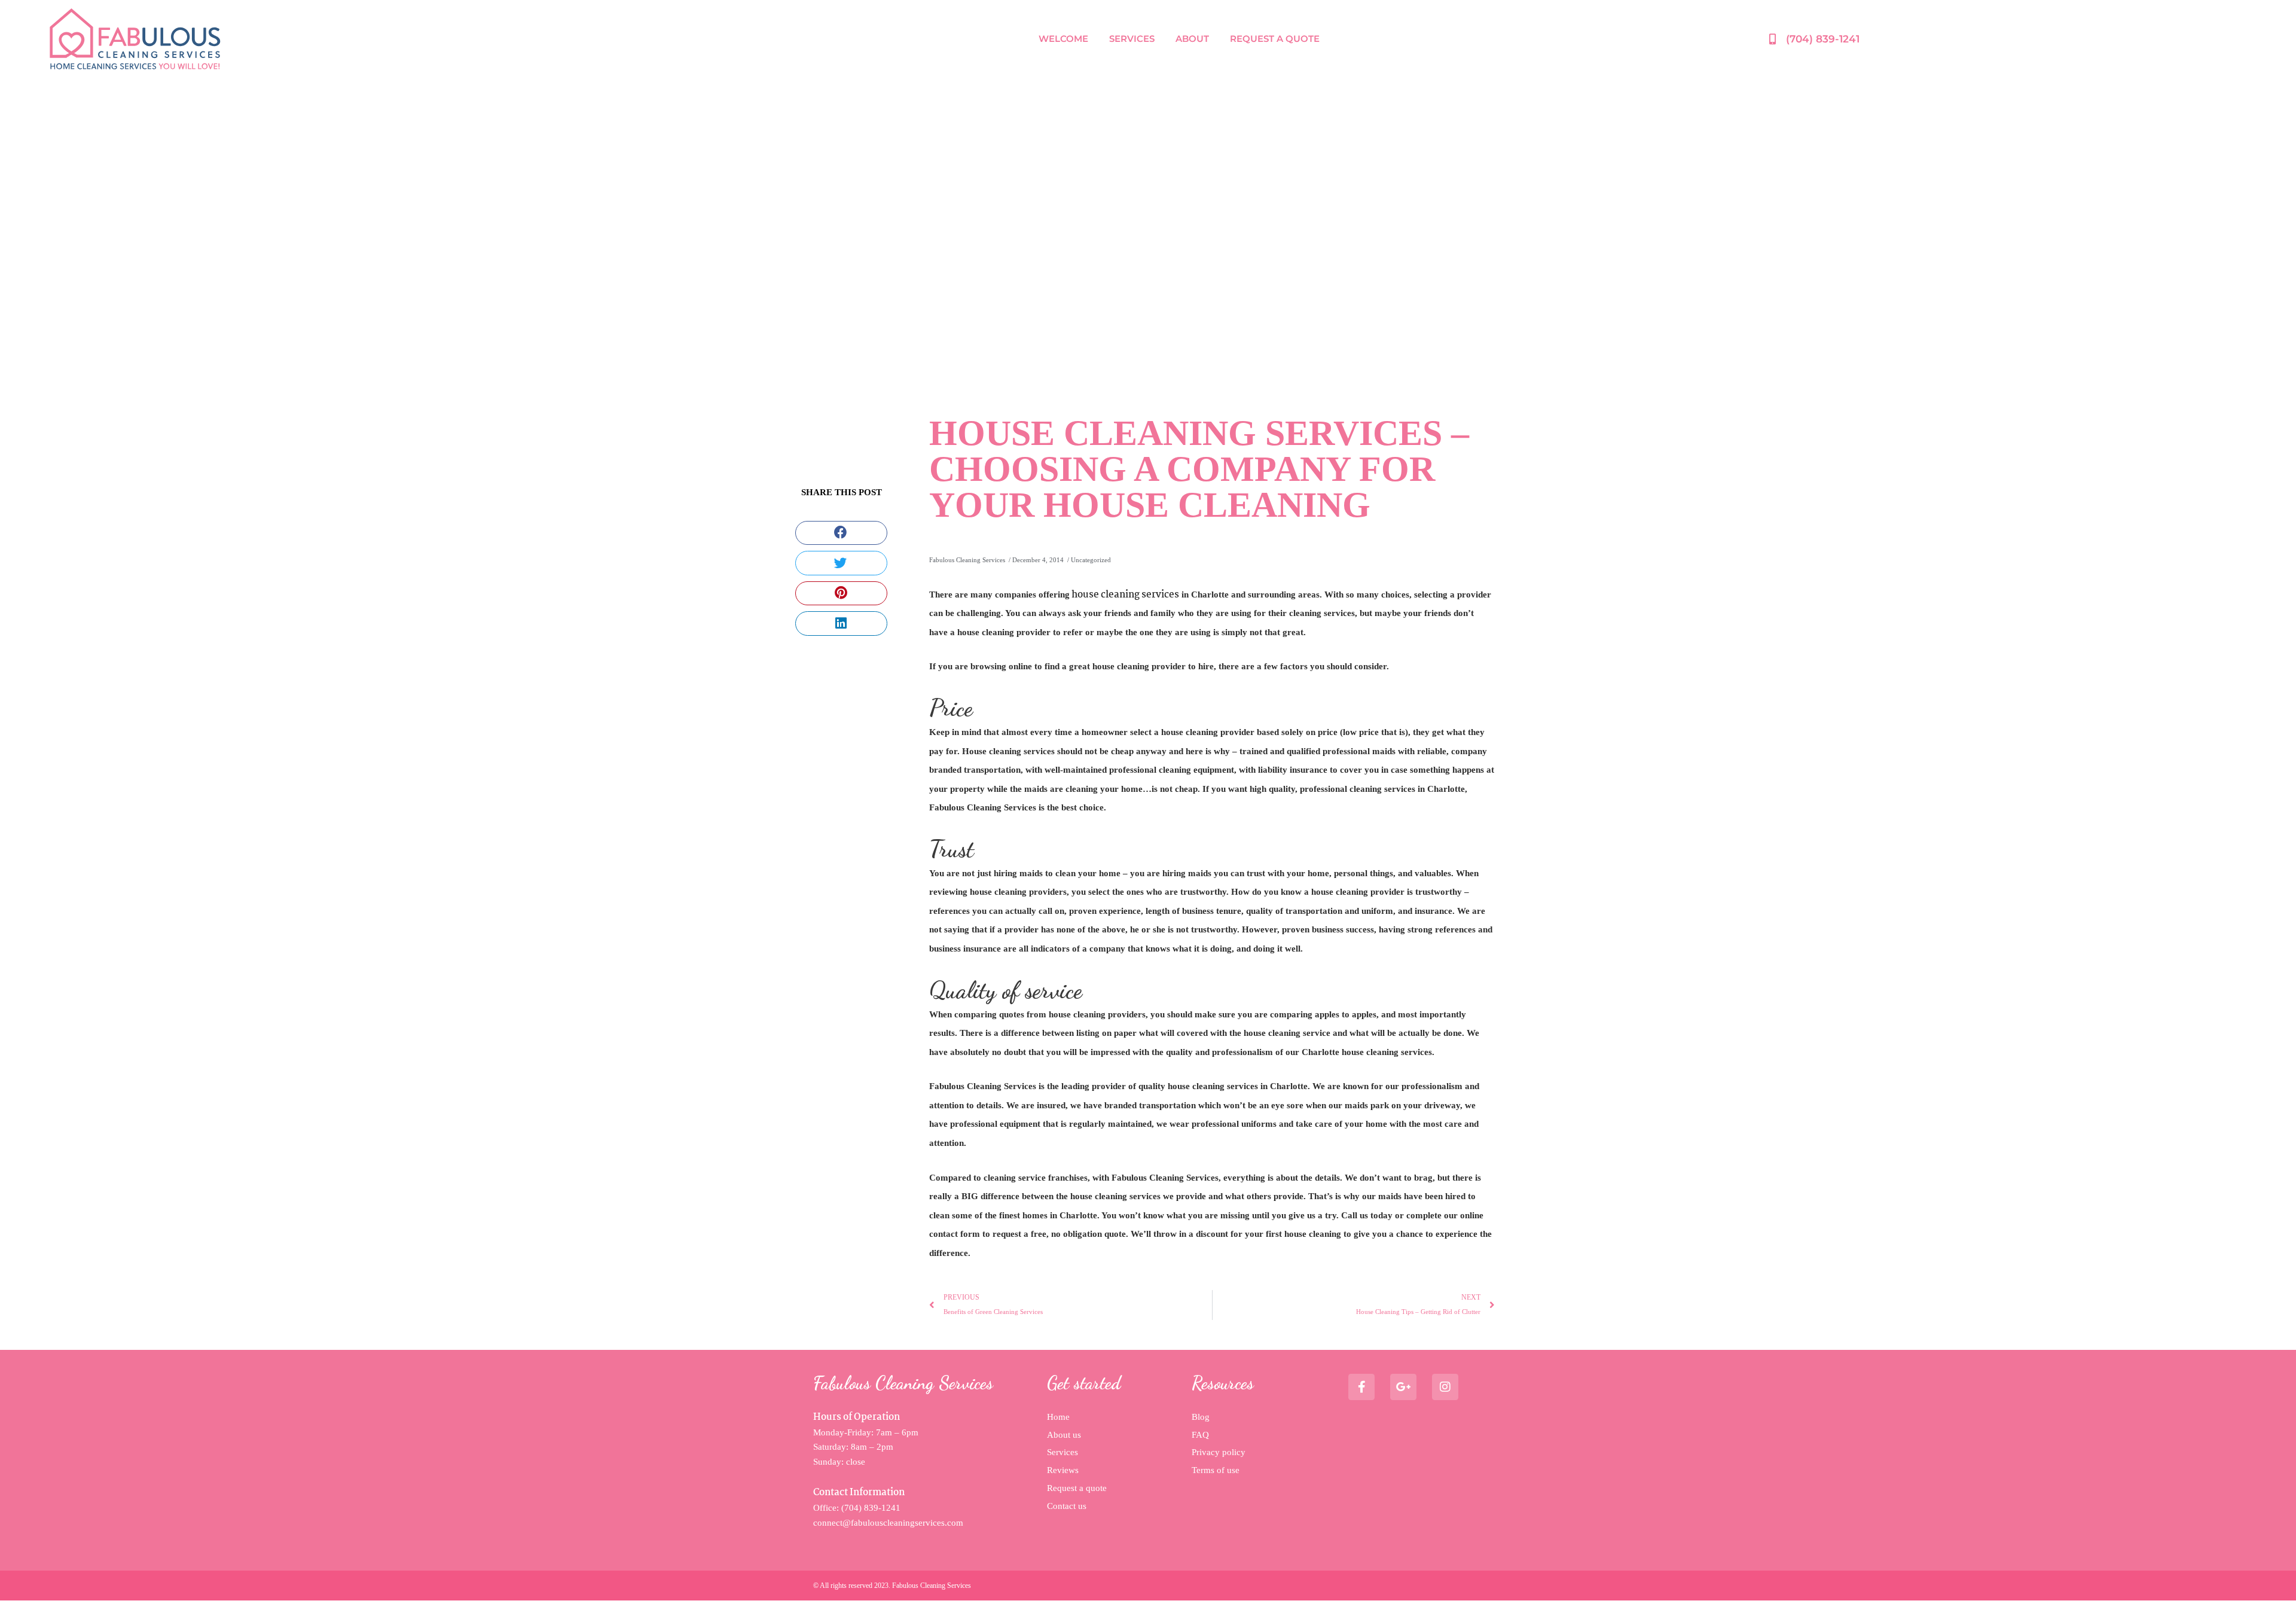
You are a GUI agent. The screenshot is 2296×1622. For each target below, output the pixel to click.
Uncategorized (1091, 560)
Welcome (1063, 39)
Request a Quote (1275, 39)
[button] (841, 533)
